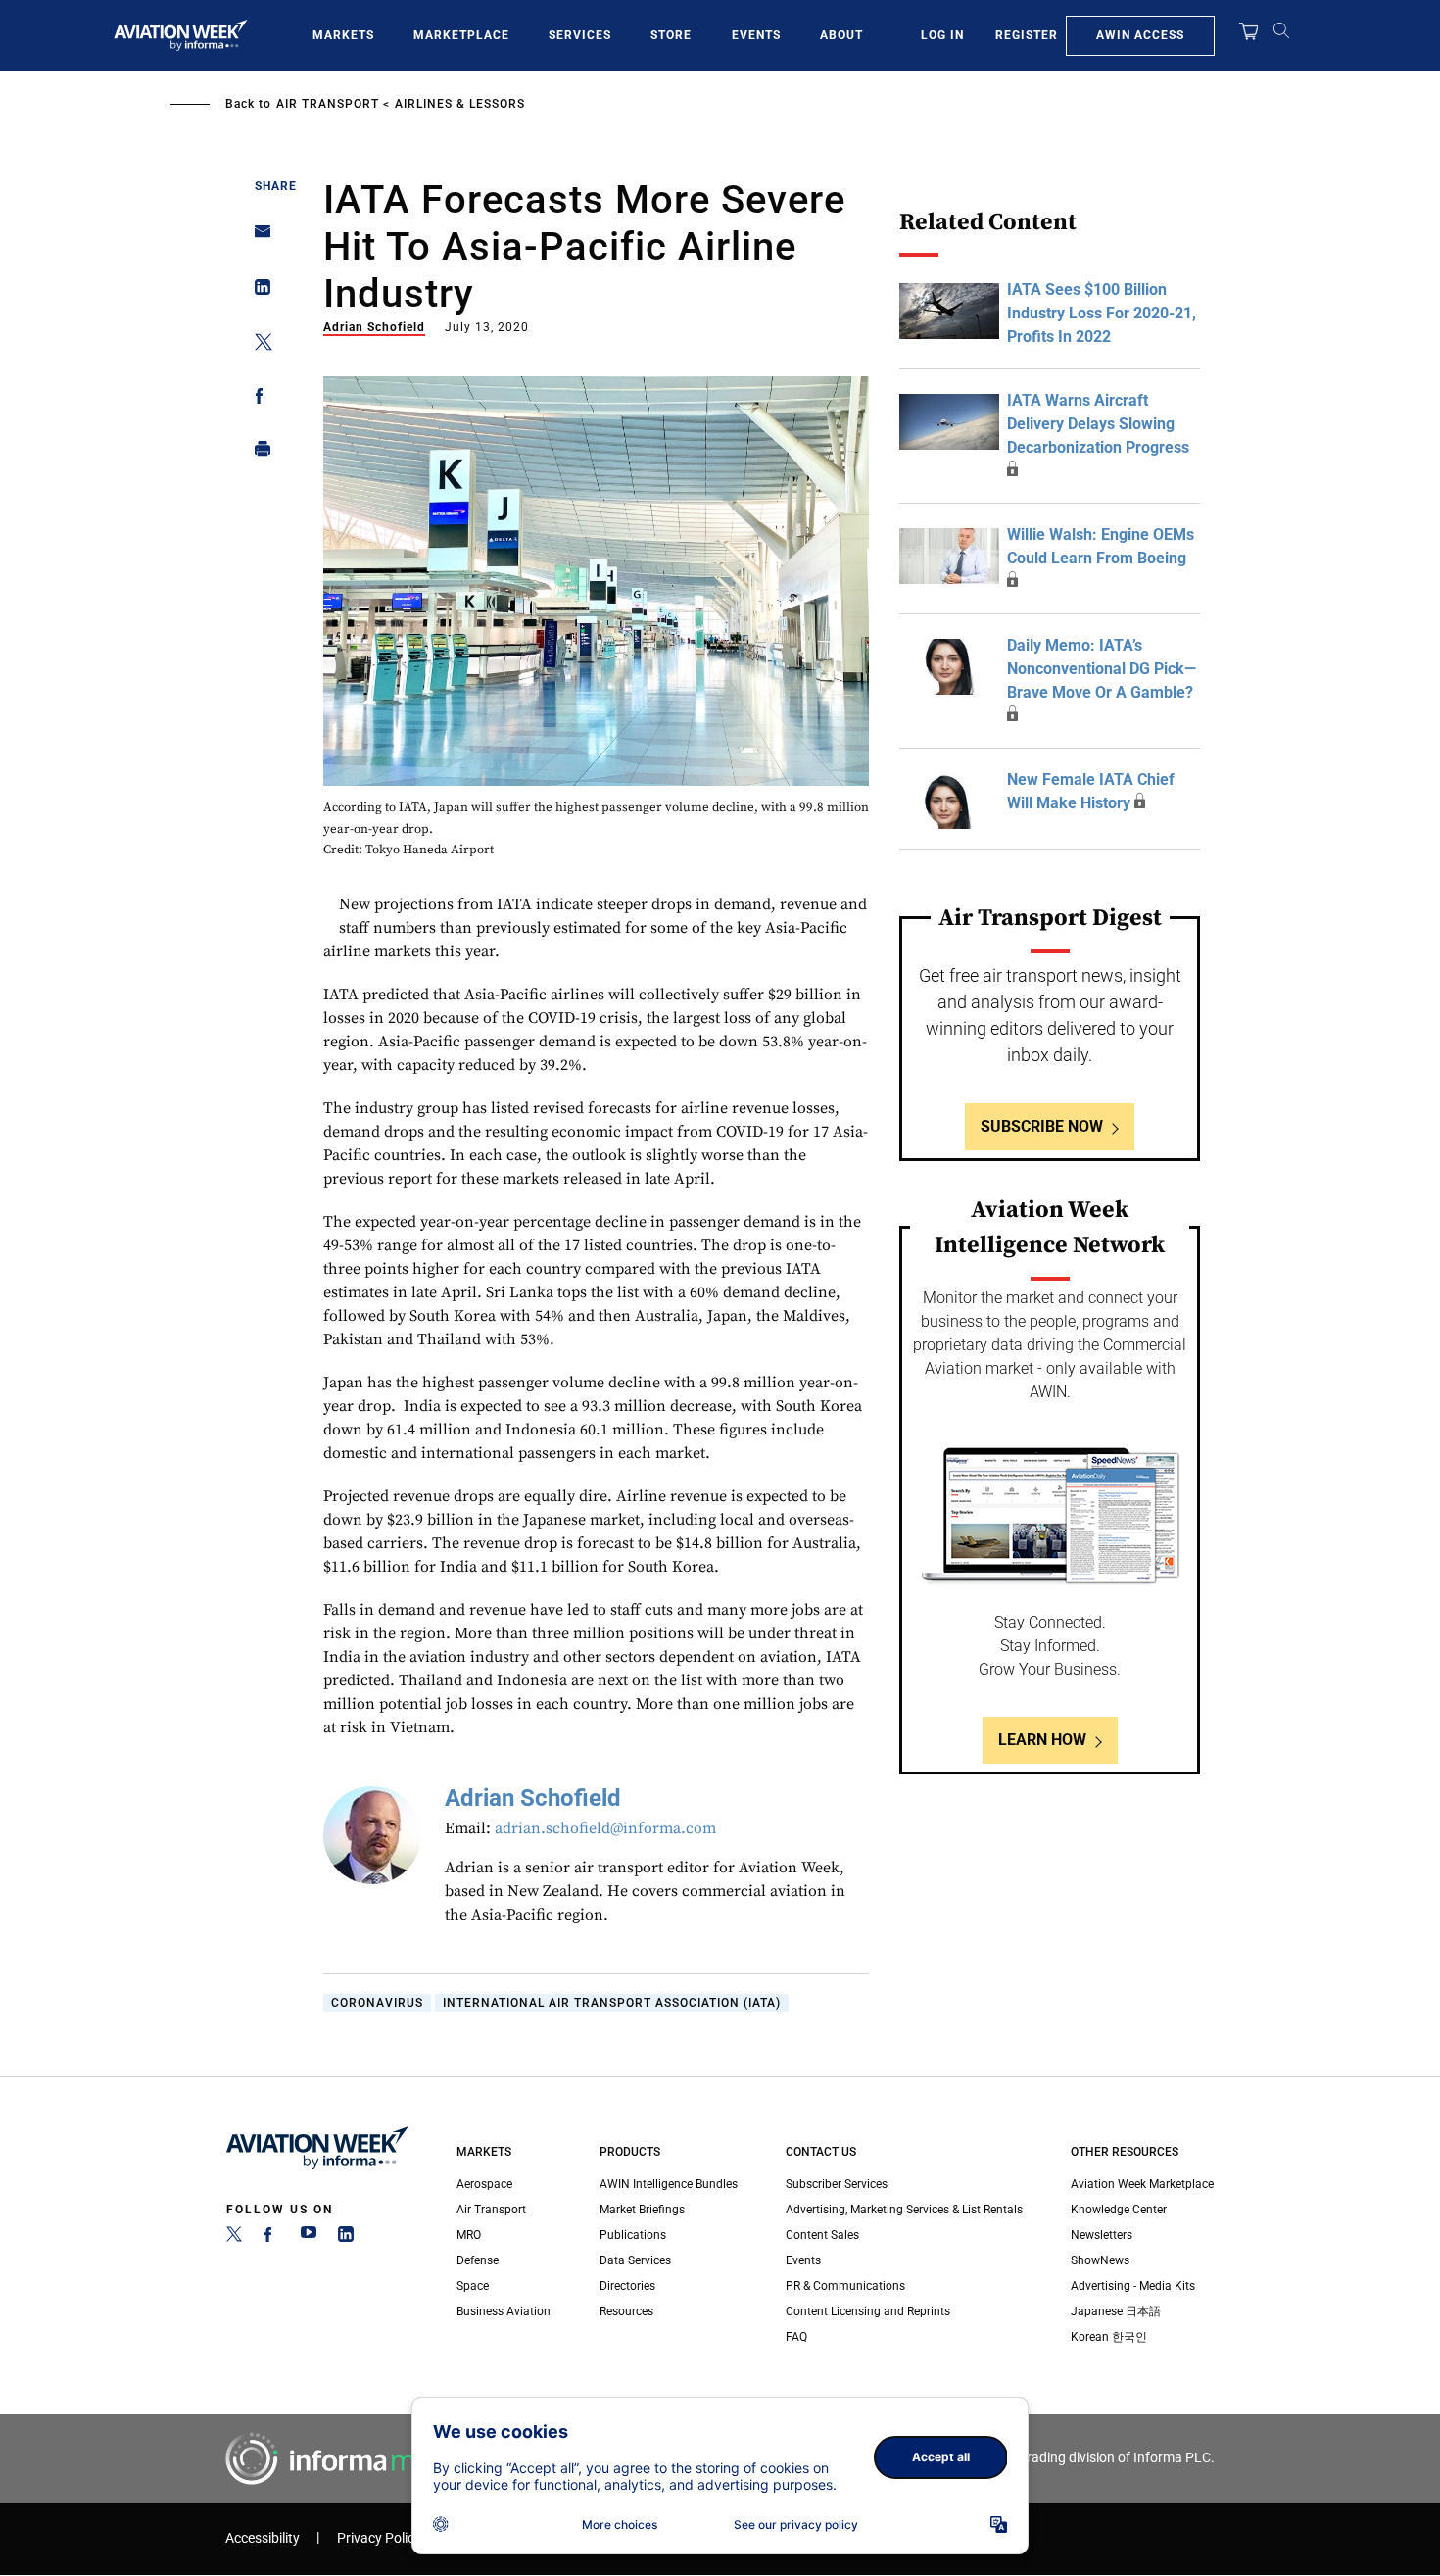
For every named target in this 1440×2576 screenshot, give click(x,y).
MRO (469, 2235)
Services (580, 35)
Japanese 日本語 (1116, 2311)
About (841, 35)
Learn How (1042, 1740)
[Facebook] (271, 2238)
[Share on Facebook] (257, 399)
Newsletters (1102, 2235)
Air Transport (328, 104)
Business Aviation (504, 2311)
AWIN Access (1140, 35)
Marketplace (461, 35)
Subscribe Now (1042, 1126)
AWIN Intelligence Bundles (669, 2184)
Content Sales (822, 2235)
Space (473, 2286)
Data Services (635, 2260)
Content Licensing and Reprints (868, 2311)
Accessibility (263, 2538)
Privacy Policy (379, 2538)
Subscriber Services (837, 2184)
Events (756, 35)
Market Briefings (642, 2210)
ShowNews (1100, 2260)
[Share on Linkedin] (257, 292)
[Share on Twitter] (257, 345)
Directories (627, 2286)
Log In (942, 35)
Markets (343, 35)
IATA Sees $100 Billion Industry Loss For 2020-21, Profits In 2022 (1102, 313)
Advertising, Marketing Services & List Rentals (904, 2210)
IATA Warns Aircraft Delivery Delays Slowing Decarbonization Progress (1098, 424)
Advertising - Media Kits (1133, 2286)
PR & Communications (845, 2286)
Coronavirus (377, 2003)
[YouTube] (309, 2238)
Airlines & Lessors (460, 104)
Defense (478, 2260)
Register (1027, 35)
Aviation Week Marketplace (1142, 2184)
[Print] (257, 453)
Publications (633, 2235)
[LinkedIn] (346, 2238)
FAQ (796, 2337)
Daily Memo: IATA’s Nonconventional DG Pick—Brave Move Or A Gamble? (1102, 669)
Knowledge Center (1119, 2210)
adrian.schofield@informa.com (605, 1828)
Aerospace (484, 2184)
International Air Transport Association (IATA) (612, 2003)
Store (671, 35)
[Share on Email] (257, 238)
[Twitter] (234, 2238)
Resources (626, 2311)
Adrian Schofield (374, 327)
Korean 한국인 (1109, 2337)
